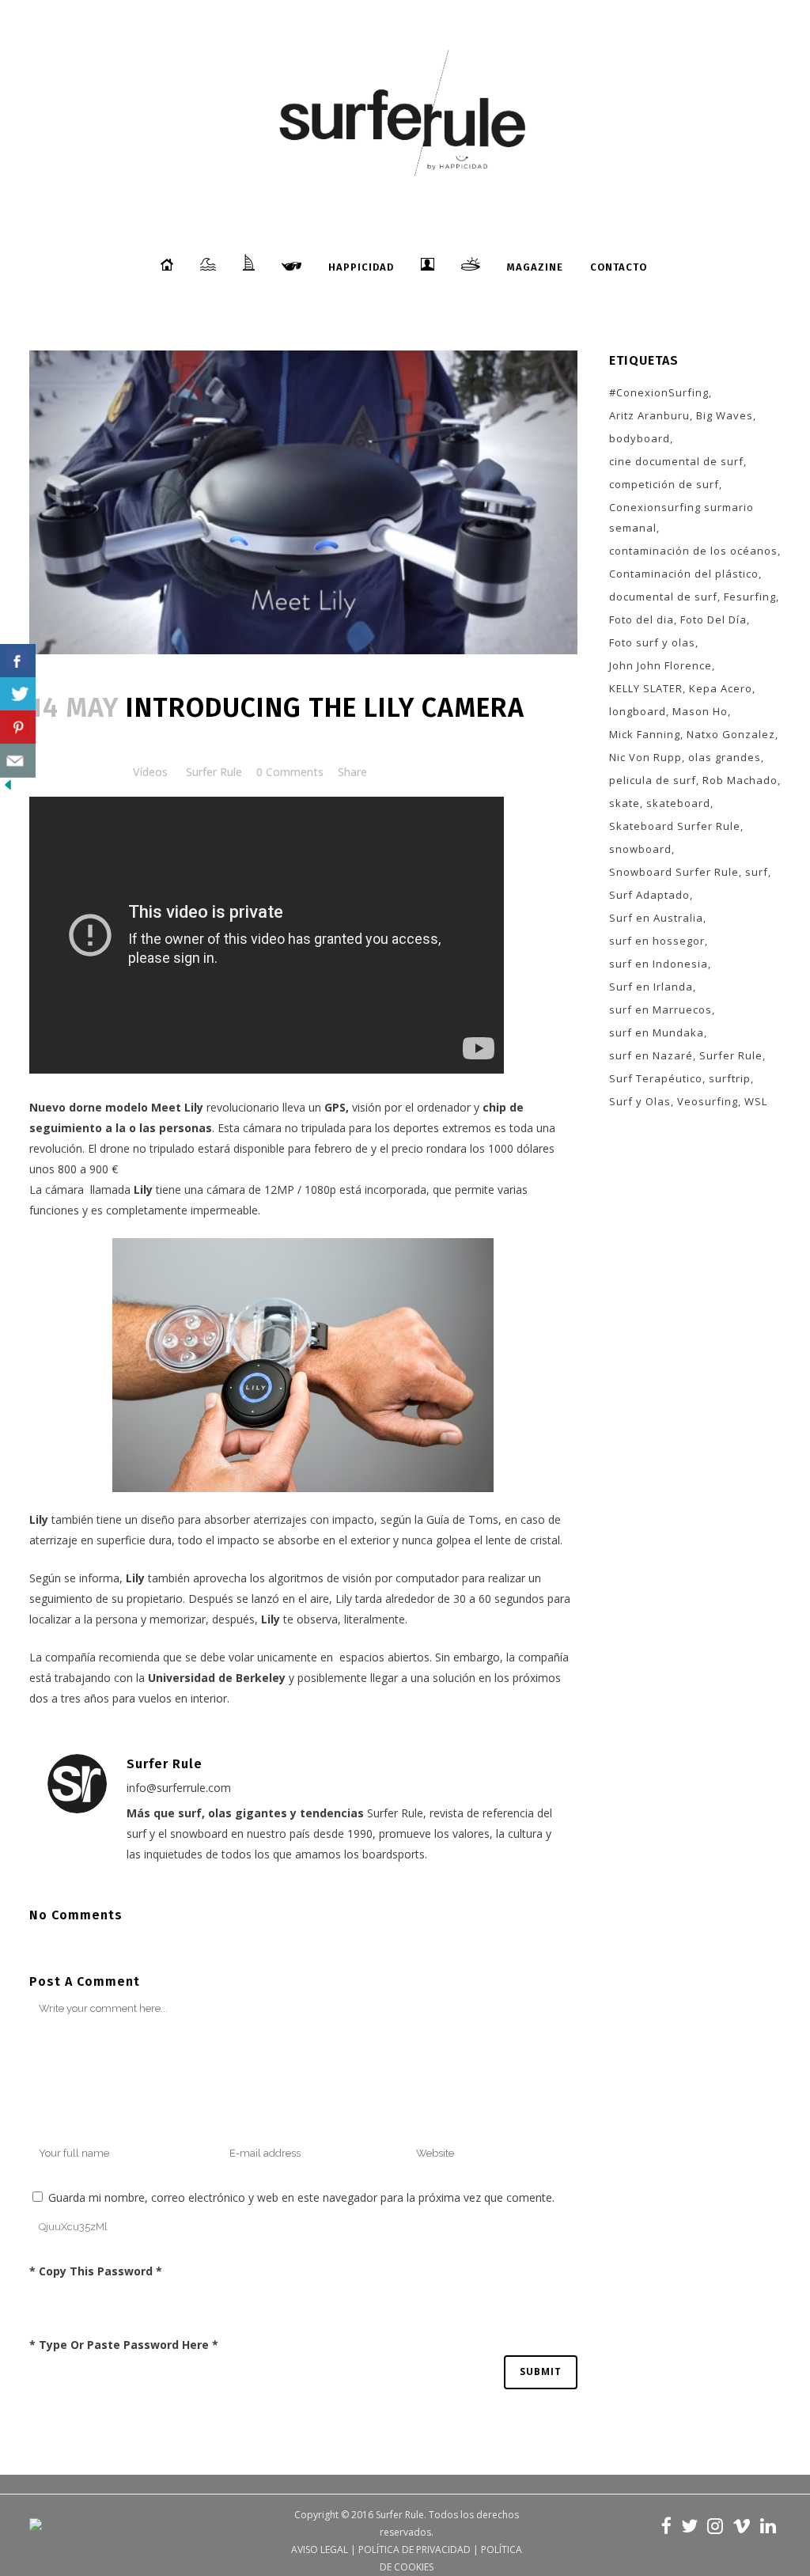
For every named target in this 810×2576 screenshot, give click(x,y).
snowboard (640, 849)
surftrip (730, 1078)
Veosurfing (708, 1101)
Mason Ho (700, 711)
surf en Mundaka (657, 1032)
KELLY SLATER (646, 688)
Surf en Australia (656, 918)
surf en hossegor (657, 941)
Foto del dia (642, 619)
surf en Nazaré (651, 1055)
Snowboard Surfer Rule (674, 872)
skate (625, 803)
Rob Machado (740, 780)
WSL (756, 1101)
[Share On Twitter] (18, 694)
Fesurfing (750, 597)
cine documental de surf (676, 461)
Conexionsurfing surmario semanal (681, 517)
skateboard (678, 803)
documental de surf (663, 597)
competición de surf (664, 484)
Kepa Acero (721, 688)
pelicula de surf (653, 780)
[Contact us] (18, 761)
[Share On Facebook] (18, 661)
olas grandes (725, 757)
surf (757, 872)
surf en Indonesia (659, 964)
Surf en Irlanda (651, 987)
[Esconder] (8, 788)
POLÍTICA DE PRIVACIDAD (414, 2549)
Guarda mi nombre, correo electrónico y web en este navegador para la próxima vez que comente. (301, 2197)
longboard (638, 711)
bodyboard (640, 438)
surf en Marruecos (660, 1010)
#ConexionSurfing (659, 392)
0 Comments (290, 772)
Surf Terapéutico (656, 1078)
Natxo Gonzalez (731, 734)
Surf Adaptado (649, 895)
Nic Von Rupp (645, 757)
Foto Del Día (713, 619)
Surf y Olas (640, 1101)
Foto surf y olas (652, 642)
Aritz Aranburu (649, 415)
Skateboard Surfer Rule (675, 826)
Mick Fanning (645, 734)
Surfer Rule (214, 772)
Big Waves (725, 415)
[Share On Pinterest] (18, 727)
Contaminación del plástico (684, 574)
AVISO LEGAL (320, 2549)
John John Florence (660, 665)
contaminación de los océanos (693, 551)
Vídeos (150, 772)
